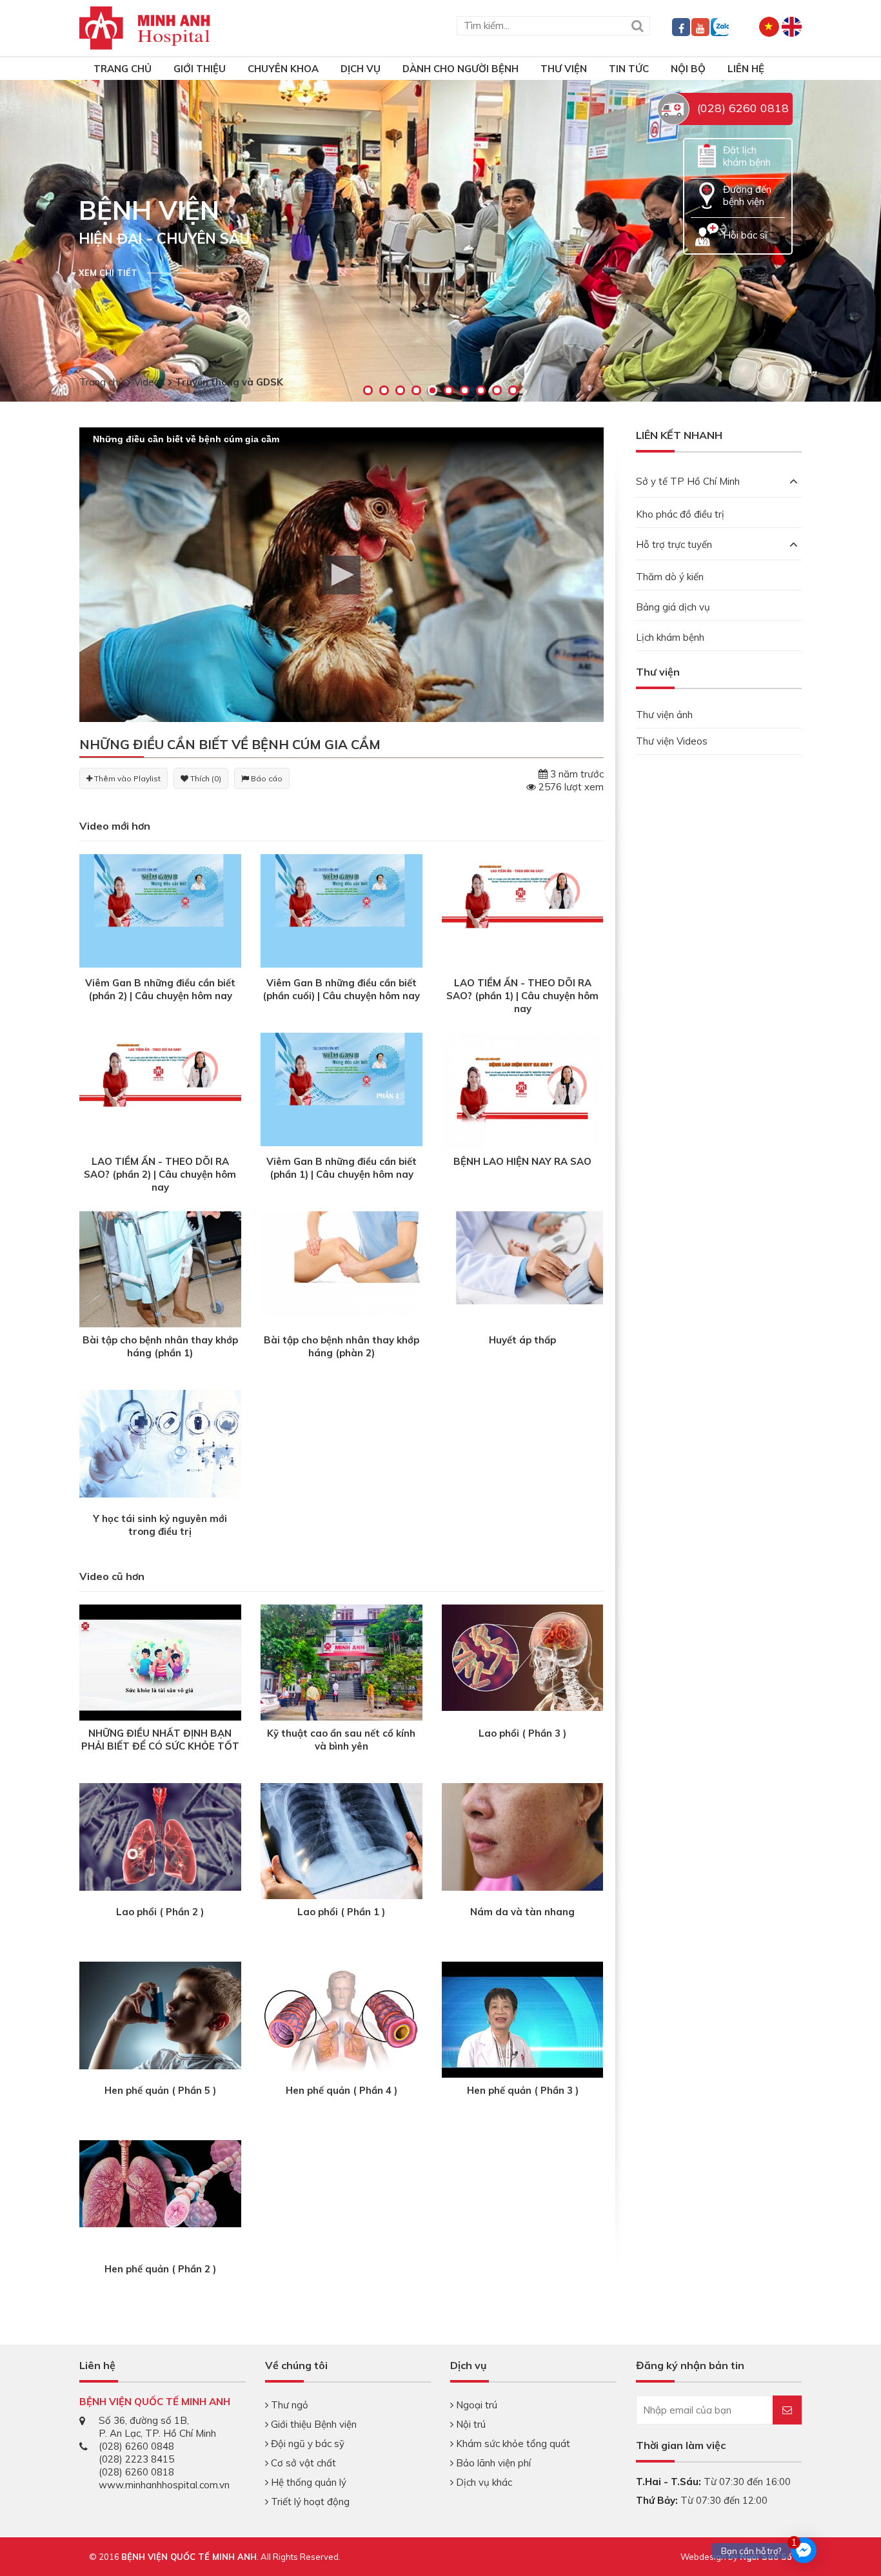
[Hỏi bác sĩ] (707, 234)
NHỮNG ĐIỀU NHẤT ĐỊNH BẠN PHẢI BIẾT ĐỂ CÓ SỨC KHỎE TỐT (160, 1740)
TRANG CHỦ (123, 69)
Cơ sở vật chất (302, 2463)
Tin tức (629, 69)
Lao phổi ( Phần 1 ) (341, 1912)
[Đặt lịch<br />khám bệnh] (707, 155)
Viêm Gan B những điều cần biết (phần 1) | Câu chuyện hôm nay (342, 1168)
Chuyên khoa (283, 69)
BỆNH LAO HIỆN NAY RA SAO (522, 1161)
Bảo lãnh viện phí (492, 2463)
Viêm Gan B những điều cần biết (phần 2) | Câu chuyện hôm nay (160, 989)
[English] (792, 25)
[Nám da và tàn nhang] (523, 1836)
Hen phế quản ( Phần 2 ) (160, 2269)
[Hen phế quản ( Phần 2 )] (160, 2183)
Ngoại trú (475, 2405)
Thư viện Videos (672, 741)
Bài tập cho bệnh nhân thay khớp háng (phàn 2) (342, 1346)
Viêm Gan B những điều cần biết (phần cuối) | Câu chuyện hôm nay (341, 989)
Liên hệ (746, 69)
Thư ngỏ (288, 2405)
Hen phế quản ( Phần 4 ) (342, 2090)
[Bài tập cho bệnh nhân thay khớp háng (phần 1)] (160, 1292)
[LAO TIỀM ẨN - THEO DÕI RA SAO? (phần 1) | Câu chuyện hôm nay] (523, 910)
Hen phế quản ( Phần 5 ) (160, 2090)
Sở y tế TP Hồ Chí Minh (688, 481)
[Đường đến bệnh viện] (707, 194)
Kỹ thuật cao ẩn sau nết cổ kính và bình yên (341, 1740)
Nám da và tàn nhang (522, 1912)
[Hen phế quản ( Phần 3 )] (523, 2021)
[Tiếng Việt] (769, 25)
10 (513, 390)
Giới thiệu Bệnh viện (312, 2424)
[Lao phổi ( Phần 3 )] (523, 1656)
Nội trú (470, 2424)
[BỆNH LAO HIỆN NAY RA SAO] (523, 1092)
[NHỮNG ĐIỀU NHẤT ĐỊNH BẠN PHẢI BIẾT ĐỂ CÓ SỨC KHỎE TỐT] (160, 1664)
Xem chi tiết (108, 273)
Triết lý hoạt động (309, 2502)
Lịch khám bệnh (670, 637)
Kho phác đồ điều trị (680, 514)
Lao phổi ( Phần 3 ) (522, 1733)
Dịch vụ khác (483, 2482)
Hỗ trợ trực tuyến (674, 544)
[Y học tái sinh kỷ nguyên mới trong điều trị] (160, 1443)
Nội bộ (688, 69)
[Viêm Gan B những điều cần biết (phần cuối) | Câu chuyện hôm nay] (342, 910)
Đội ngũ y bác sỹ (306, 2444)
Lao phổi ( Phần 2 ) (160, 1912)
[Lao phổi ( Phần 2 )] (160, 1836)
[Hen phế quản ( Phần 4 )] (342, 2021)
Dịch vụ (361, 69)
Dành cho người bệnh (460, 69)
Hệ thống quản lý (307, 2482)
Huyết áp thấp (522, 1340)
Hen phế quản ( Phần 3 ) (523, 2090)
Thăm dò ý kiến (670, 577)
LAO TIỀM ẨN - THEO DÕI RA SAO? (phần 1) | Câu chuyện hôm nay (522, 996)
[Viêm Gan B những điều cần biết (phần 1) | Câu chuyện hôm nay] (342, 1088)
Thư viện (564, 69)
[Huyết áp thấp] (523, 1261)
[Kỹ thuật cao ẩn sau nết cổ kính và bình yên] (342, 1664)
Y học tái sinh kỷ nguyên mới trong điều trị (160, 1525)
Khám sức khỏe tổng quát (512, 2444)
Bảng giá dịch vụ (673, 607)
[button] (341, 575)
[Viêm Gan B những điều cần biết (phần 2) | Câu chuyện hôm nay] (160, 910)
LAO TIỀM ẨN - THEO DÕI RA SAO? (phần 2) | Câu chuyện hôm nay (160, 1174)
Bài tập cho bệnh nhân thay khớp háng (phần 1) (160, 1346)
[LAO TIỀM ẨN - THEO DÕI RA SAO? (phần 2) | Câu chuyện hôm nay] (160, 1088)
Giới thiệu (200, 69)
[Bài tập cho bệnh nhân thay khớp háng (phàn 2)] (342, 1263)
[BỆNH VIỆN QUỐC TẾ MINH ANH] (145, 27)
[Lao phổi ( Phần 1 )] (342, 1843)
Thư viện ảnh (664, 715)
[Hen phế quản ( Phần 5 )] (160, 2015)
